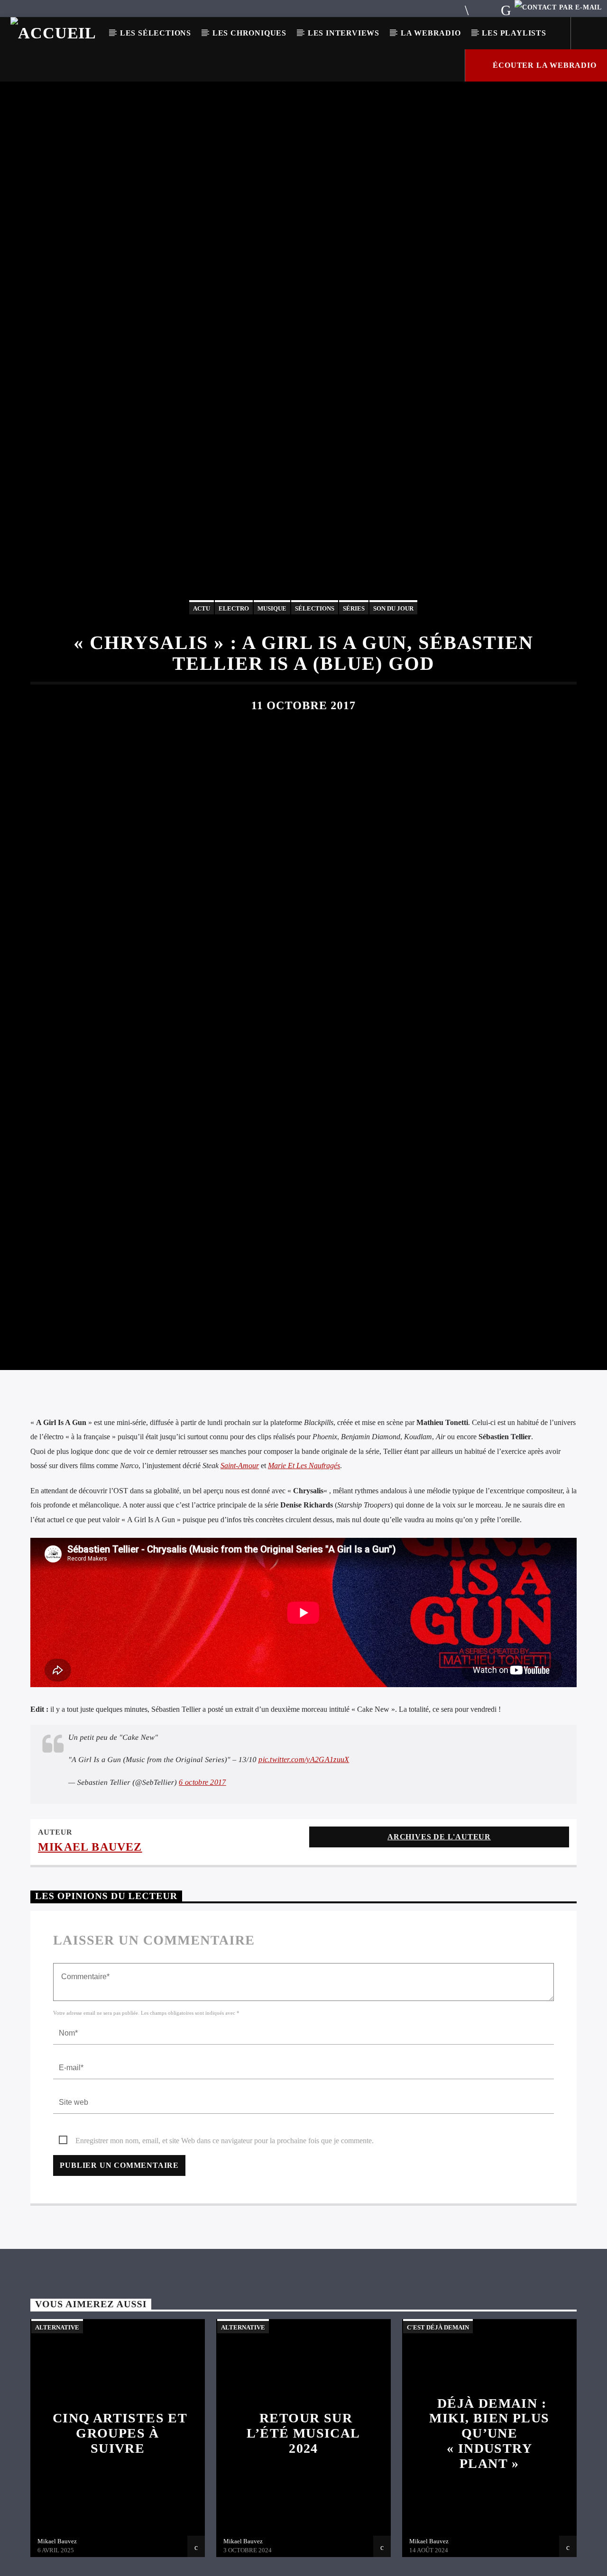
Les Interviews (344, 33)
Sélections (315, 666)
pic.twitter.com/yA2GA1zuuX (304, 1885)
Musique (272, 666)
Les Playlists (514, 33)
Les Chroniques (249, 33)
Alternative (57, 2453)
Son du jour (393, 666)
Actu (202, 666)
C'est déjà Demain (438, 2453)
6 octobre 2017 (202, 1907)
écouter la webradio (544, 65)
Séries (354, 666)
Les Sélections (156, 33)
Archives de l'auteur (439, 1962)
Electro (234, 666)
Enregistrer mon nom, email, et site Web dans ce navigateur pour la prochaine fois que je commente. (225, 2266)
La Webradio (431, 33)
